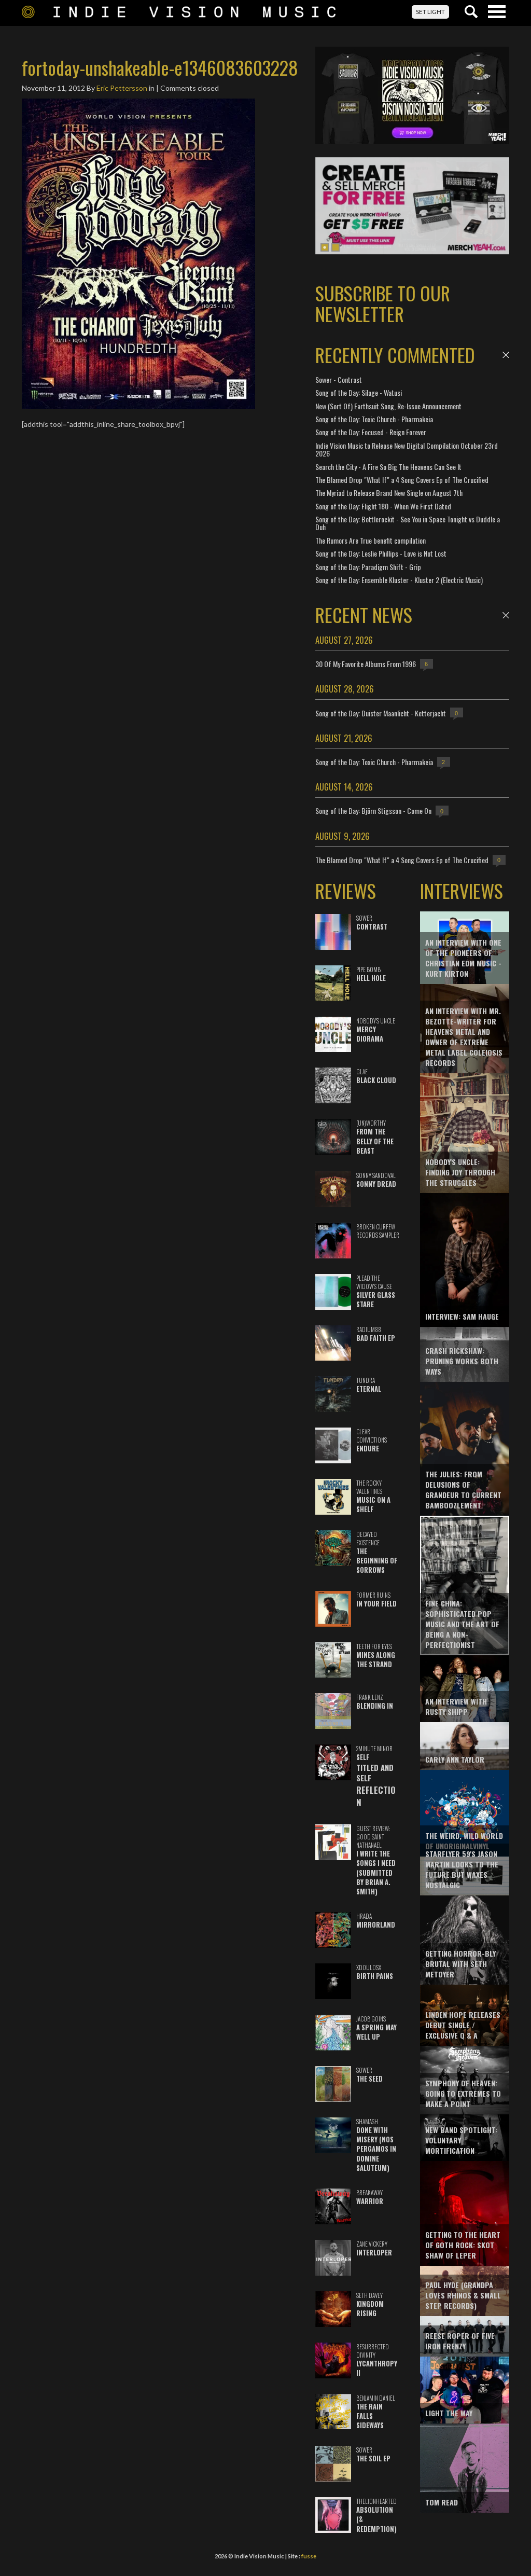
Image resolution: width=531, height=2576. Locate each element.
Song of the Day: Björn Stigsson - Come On (373, 811)
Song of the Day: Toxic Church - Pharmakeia (374, 419)
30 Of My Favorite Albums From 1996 (366, 664)
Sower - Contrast (339, 379)
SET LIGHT (430, 12)
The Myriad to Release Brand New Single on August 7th (389, 493)
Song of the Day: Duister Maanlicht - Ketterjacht (381, 713)
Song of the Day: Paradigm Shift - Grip (368, 567)
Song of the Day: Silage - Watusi (359, 392)
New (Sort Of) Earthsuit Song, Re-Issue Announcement (388, 406)
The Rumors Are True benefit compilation (371, 540)
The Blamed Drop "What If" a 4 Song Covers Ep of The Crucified (402, 480)
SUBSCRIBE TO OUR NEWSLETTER (383, 303)
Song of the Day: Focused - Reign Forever (371, 432)
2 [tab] (336, 247)
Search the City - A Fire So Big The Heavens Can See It (388, 467)
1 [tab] (325, 247)
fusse (309, 2556)
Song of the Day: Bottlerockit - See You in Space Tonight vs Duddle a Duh (408, 523)
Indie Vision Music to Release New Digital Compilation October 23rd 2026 (407, 449)
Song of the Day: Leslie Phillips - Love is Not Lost (381, 553)
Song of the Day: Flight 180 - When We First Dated (383, 506)
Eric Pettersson (122, 88)
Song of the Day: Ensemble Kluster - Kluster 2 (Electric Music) (399, 580)
